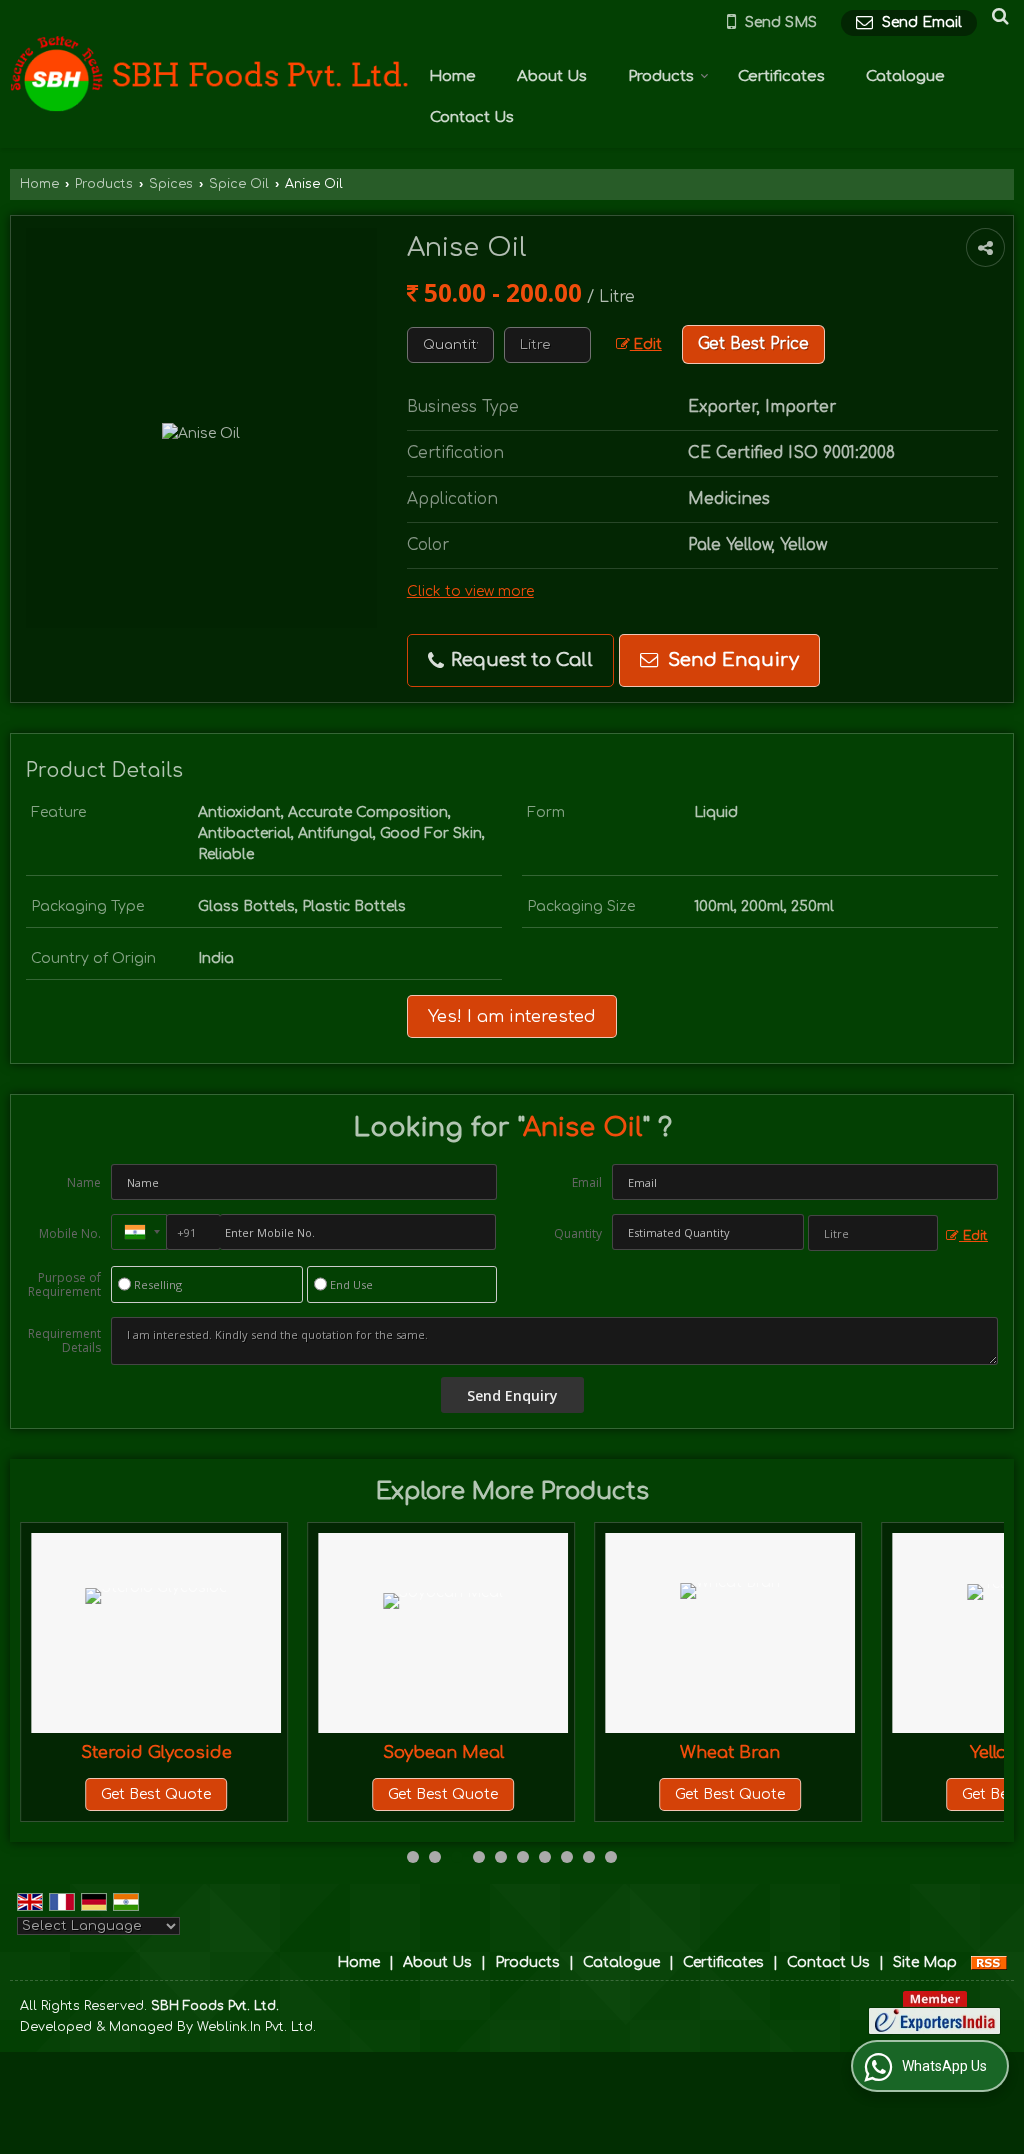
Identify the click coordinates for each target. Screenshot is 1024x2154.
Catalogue (905, 76)
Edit (646, 344)
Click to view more (470, 591)
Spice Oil (239, 184)
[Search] (997, 16)
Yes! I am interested (512, 1016)
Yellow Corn (963, 1752)
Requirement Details (64, 1341)
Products (661, 76)
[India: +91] (139, 1232)
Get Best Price (753, 344)
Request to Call (519, 660)
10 (611, 1857)
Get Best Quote (103, 1794)
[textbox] (547, 345)
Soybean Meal (389, 1752)
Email (587, 1182)
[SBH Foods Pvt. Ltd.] (209, 74)
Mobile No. (70, 1233)
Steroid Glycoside (102, 1752)
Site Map (925, 1962)
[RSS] (989, 1962)
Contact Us (472, 117)
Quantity (578, 1233)
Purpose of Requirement (64, 1285)
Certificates (781, 76)
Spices (171, 184)
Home (452, 76)
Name (84, 1182)
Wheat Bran (677, 1752)
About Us (552, 76)
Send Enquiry (731, 660)
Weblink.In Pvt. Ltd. (256, 2027)
